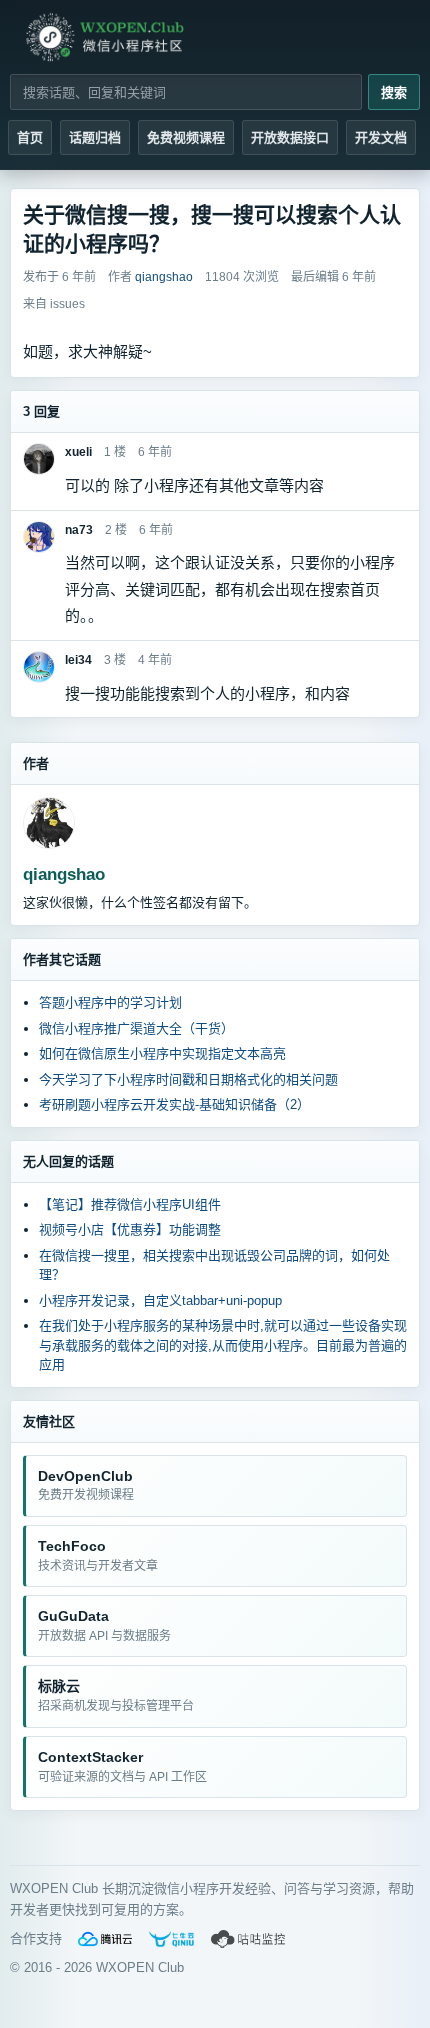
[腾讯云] (105, 1939)
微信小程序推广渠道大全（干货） (136, 1028)
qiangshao (64, 874)
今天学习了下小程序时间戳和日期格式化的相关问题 (188, 1079)
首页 (30, 137)
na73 (79, 530)
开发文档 (381, 137)
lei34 (78, 660)
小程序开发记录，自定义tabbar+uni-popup (160, 1300)
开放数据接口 (290, 137)
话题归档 (95, 137)
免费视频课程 (186, 137)
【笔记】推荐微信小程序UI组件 (130, 1204)
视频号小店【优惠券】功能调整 (130, 1229)
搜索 (394, 92)
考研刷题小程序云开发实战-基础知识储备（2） (174, 1104)
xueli (78, 452)
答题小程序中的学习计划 (110, 1002)
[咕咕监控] (249, 1939)
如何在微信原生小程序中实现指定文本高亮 (162, 1053)
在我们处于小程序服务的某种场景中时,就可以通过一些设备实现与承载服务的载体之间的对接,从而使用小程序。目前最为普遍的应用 (223, 1345)
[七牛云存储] (171, 1939)
